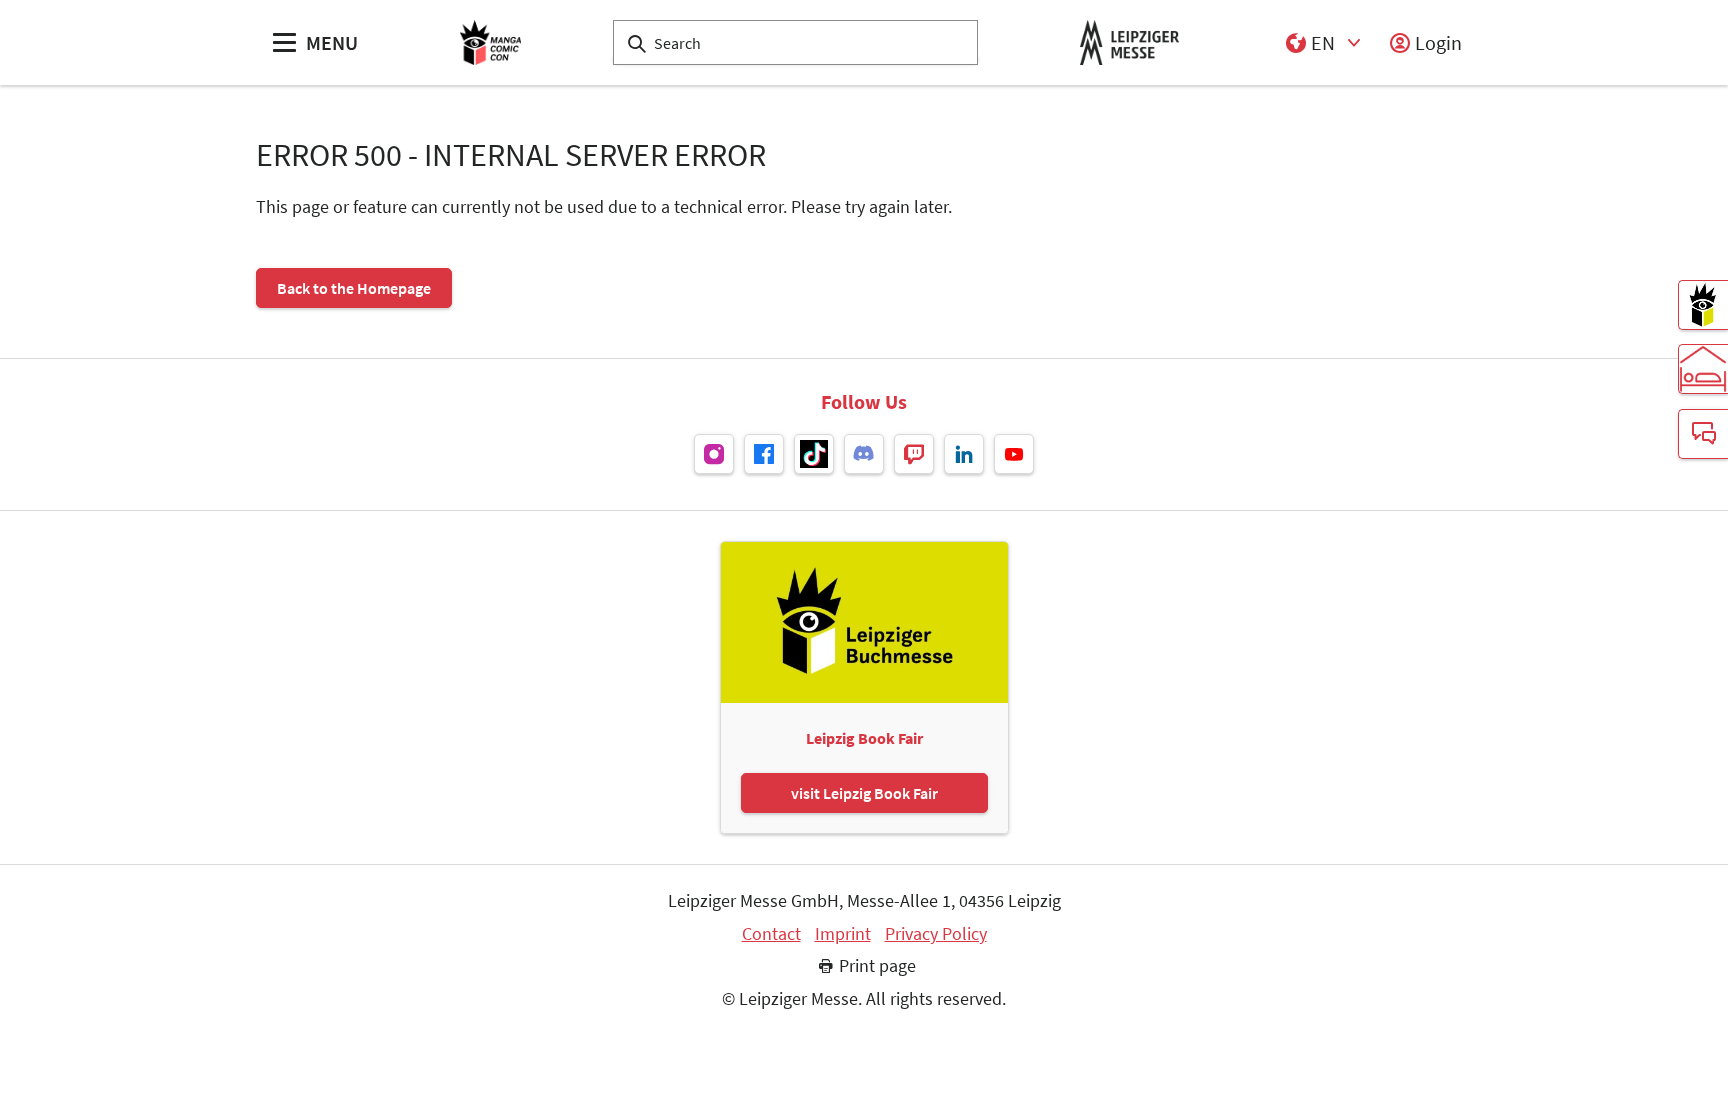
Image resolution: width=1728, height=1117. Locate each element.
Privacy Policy (936, 934)
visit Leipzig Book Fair (864, 793)
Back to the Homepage (354, 288)
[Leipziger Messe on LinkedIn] (964, 454)
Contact (771, 934)
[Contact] (1703, 434)
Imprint (843, 934)
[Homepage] (491, 42)
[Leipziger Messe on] (714, 454)
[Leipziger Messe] (1129, 42)
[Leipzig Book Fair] (1703, 305)
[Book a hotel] (1703, 369)
